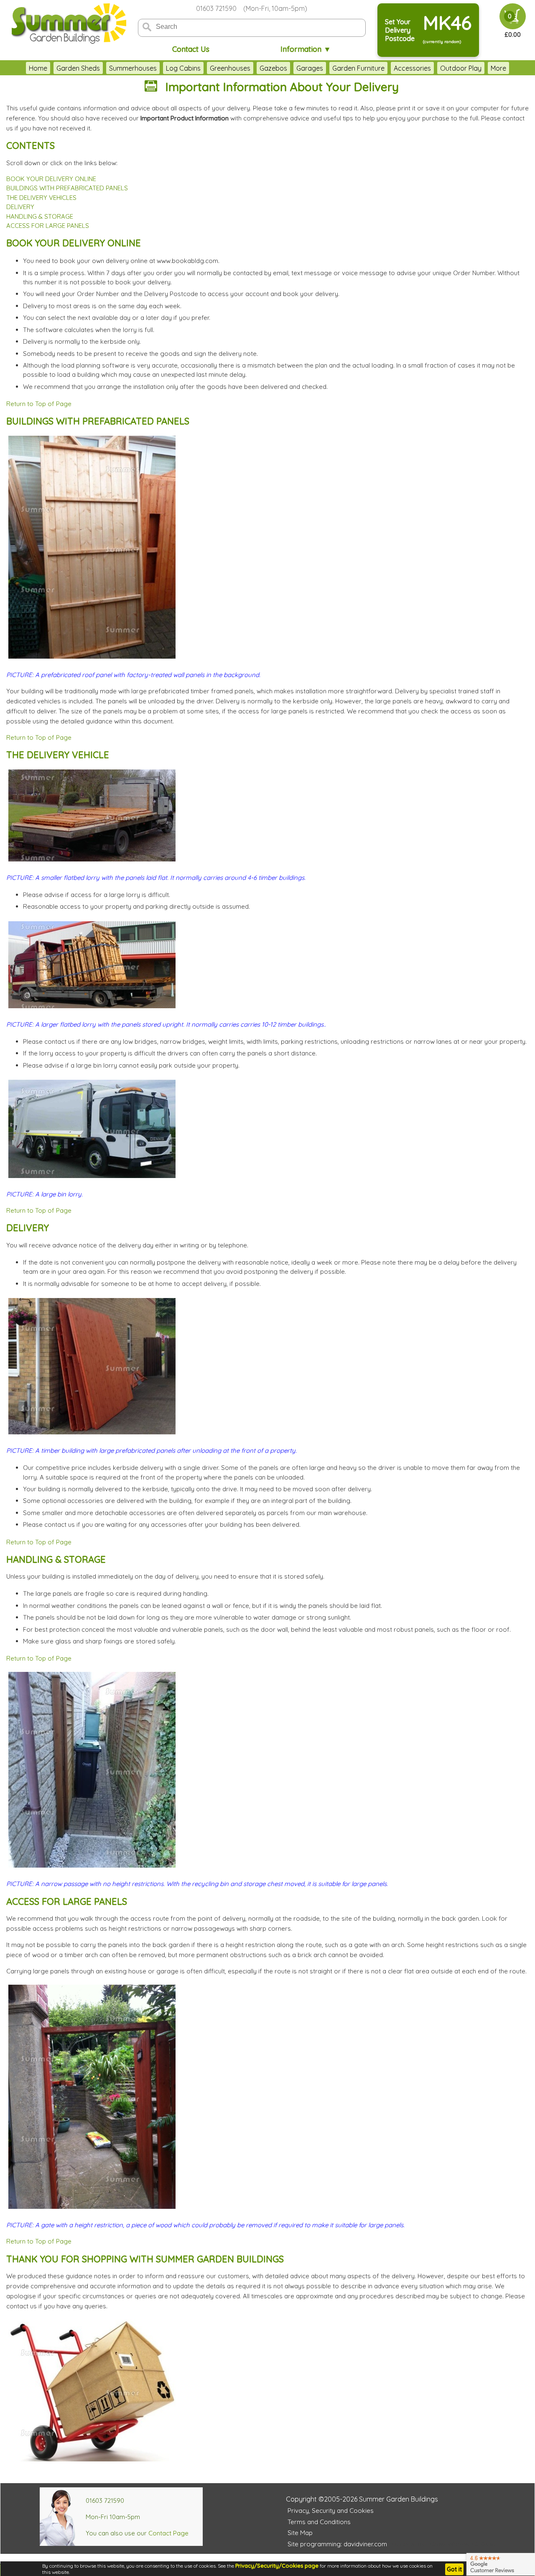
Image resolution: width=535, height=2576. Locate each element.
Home (38, 68)
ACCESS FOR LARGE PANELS (48, 226)
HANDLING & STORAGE (40, 216)
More (498, 68)
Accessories (412, 68)
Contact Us (191, 49)
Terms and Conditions (319, 2522)
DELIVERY (20, 207)
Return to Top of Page (39, 404)
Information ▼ (306, 49)
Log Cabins (183, 68)
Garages (310, 68)
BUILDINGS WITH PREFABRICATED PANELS (67, 188)
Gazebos (273, 68)
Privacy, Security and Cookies (331, 2511)
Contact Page (168, 2533)
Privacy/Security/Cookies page (277, 2566)
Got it (454, 2569)
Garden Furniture (358, 68)
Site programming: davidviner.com (337, 2544)
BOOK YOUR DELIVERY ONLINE (51, 179)
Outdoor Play (461, 68)
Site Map (300, 2533)
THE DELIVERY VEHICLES (41, 198)
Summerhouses (133, 68)
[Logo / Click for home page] (68, 24)
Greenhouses (230, 68)
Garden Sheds (78, 68)
